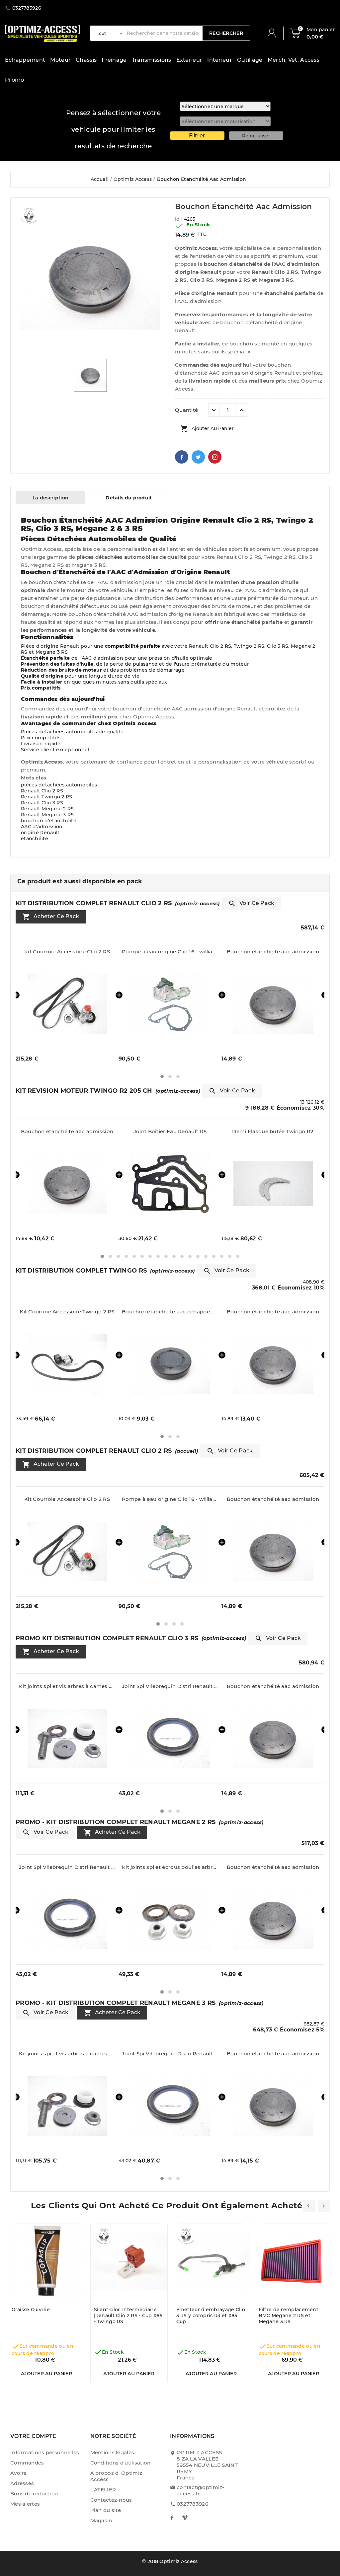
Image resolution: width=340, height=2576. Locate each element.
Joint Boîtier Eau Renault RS (67, 1131)
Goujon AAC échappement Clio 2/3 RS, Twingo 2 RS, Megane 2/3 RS (273, 1131)
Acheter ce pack (51, 917)
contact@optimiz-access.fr (201, 2490)
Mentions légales (112, 2452)
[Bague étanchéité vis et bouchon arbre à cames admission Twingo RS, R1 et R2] (273, 1364)
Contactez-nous (111, 2500)
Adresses (22, 2483)
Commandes (27, 2463)
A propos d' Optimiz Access (116, 2476)
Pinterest (215, 457)
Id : (179, 219)
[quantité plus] (242, 410)
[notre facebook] (172, 2518)
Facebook (182, 457)
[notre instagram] (185, 2518)
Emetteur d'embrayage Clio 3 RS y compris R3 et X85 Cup (211, 2316)
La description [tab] (50, 498)
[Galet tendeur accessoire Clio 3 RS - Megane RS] (273, 1739)
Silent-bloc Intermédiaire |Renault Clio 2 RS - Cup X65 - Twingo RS (128, 2316)
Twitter (198, 457)
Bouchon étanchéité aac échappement (67, 1312)
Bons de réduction (34, 2494)
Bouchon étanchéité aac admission (170, 952)
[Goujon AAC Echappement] (273, 1184)
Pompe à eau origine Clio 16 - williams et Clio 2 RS (67, 952)
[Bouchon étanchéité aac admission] (170, 1004)
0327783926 (192, 2504)
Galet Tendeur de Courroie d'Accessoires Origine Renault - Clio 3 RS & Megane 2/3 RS (273, 1686)
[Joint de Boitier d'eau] (67, 1184)
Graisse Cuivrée (31, 2310)
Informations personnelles (45, 2452)
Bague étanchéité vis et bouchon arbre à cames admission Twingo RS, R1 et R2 (273, 1312)
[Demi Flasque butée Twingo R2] (170, 1184)
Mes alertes (25, 2504)
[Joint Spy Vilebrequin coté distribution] (273, 1004)
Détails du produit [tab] (129, 498)
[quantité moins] (214, 410)
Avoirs (18, 2473)
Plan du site (106, 2510)
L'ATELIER (103, 2490)
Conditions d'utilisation (121, 2463)
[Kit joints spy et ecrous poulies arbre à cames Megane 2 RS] (67, 1919)
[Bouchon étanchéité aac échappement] (67, 1364)
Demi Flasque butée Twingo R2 (170, 1131)
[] (274, 33)
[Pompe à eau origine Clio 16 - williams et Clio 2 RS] (67, 1004)
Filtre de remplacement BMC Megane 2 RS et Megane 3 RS (289, 2316)
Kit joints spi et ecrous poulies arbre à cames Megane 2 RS (67, 1867)
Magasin (101, 2520)
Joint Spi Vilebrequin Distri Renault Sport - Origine (273, 952)
